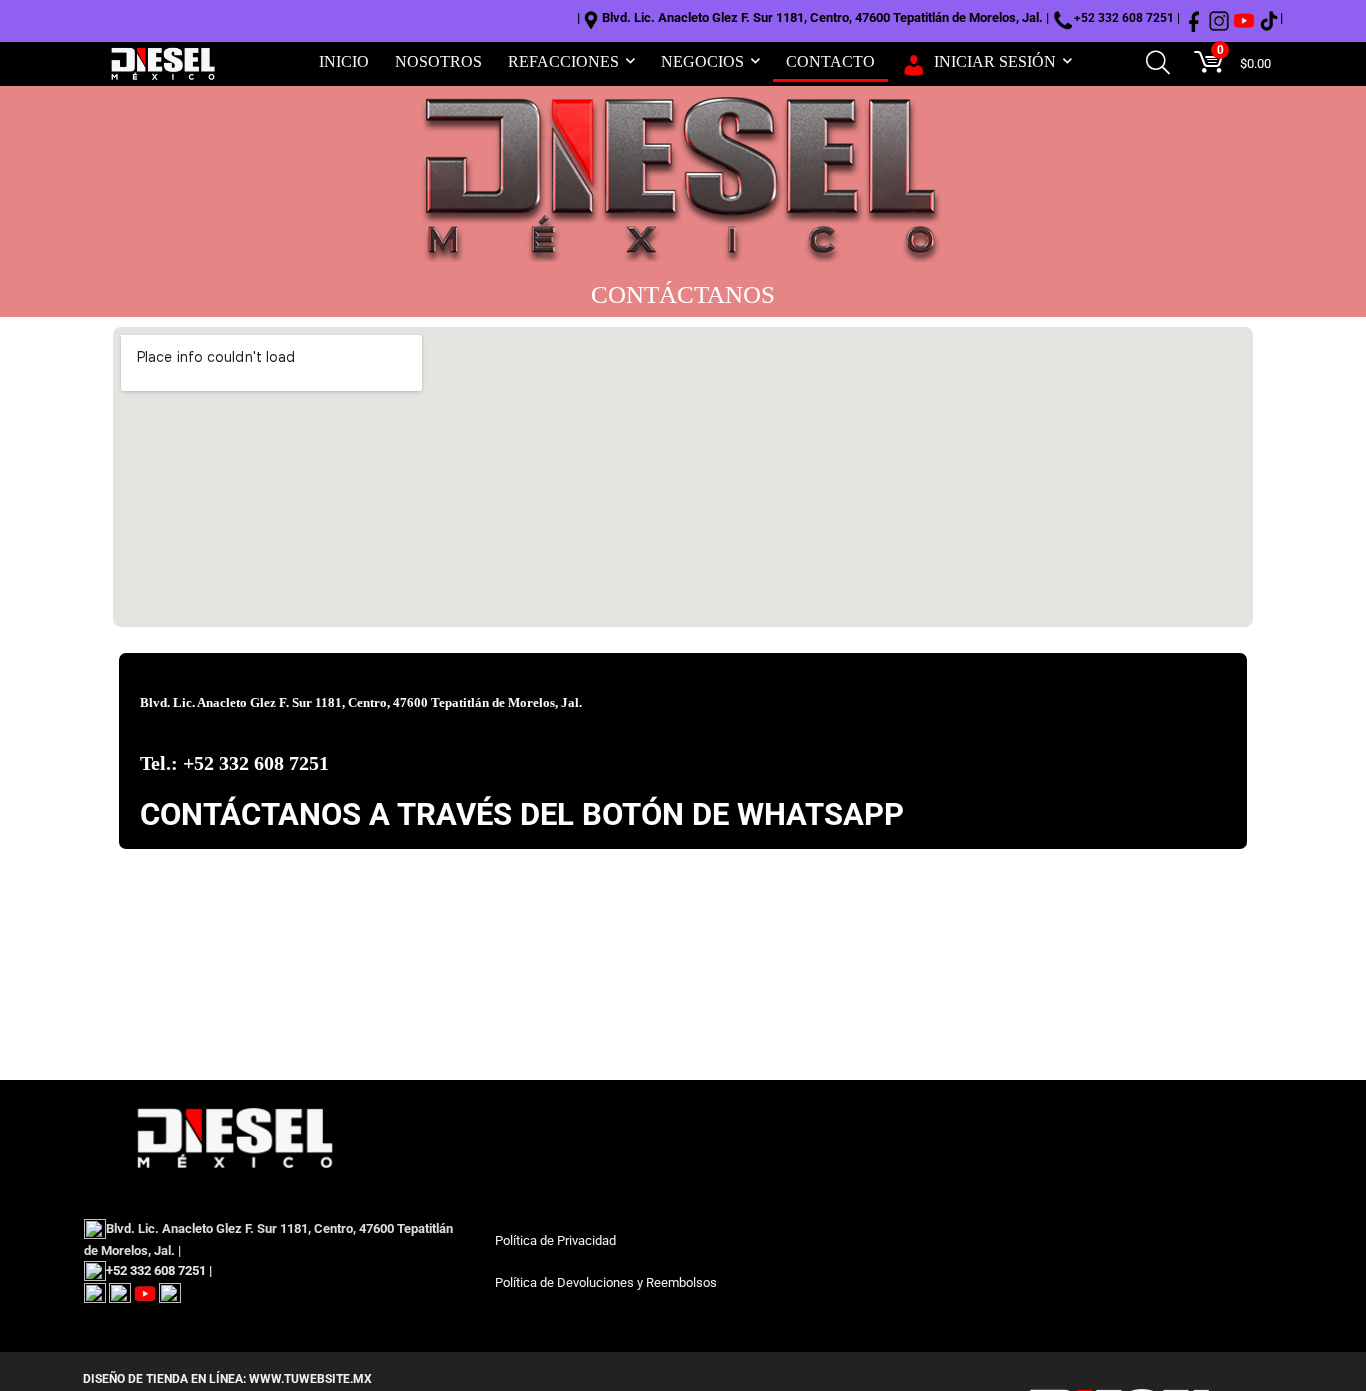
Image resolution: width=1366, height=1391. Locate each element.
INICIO (344, 61)
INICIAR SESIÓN (995, 61)
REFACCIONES (563, 61)
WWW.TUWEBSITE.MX (309, 1379)
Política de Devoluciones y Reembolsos (606, 1282)
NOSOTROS (438, 61)
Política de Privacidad (555, 1240)
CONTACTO (830, 61)
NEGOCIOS (702, 61)
